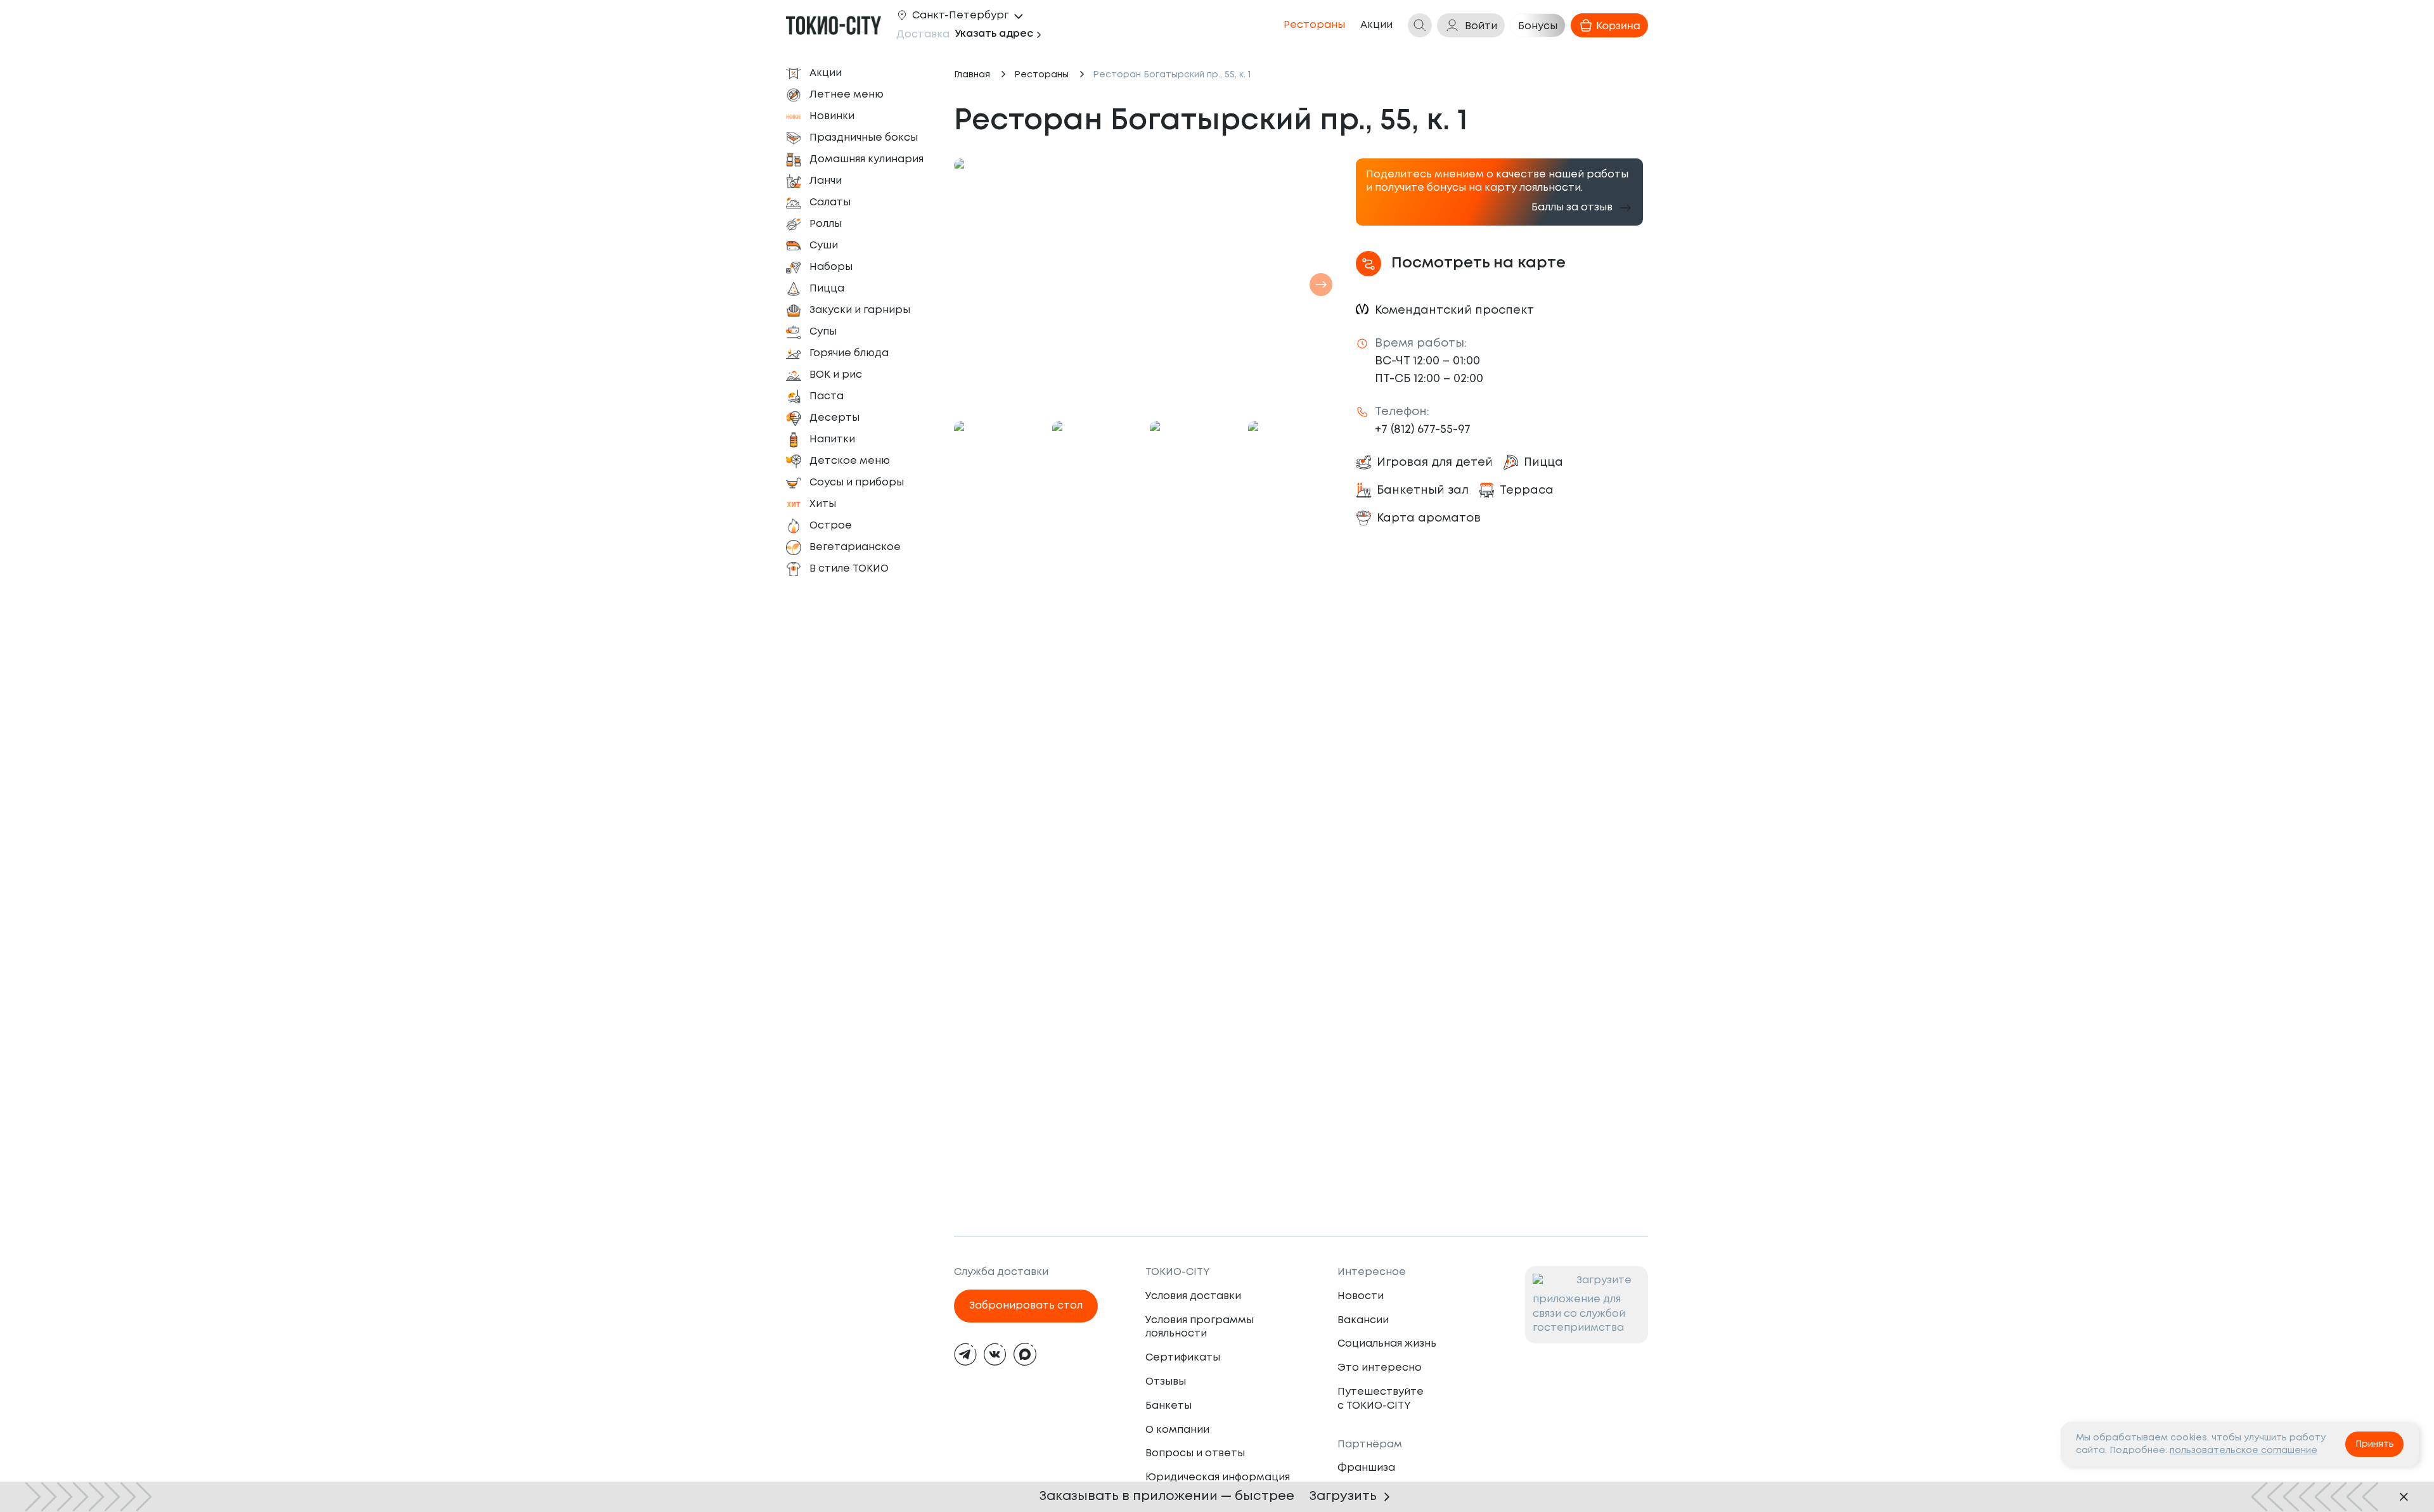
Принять (2375, 1444)
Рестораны (1041, 75)
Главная (972, 75)
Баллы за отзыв (1572, 208)
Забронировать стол (1026, 1306)
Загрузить (1343, 1496)
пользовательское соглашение (2244, 1451)
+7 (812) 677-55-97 (1423, 430)
